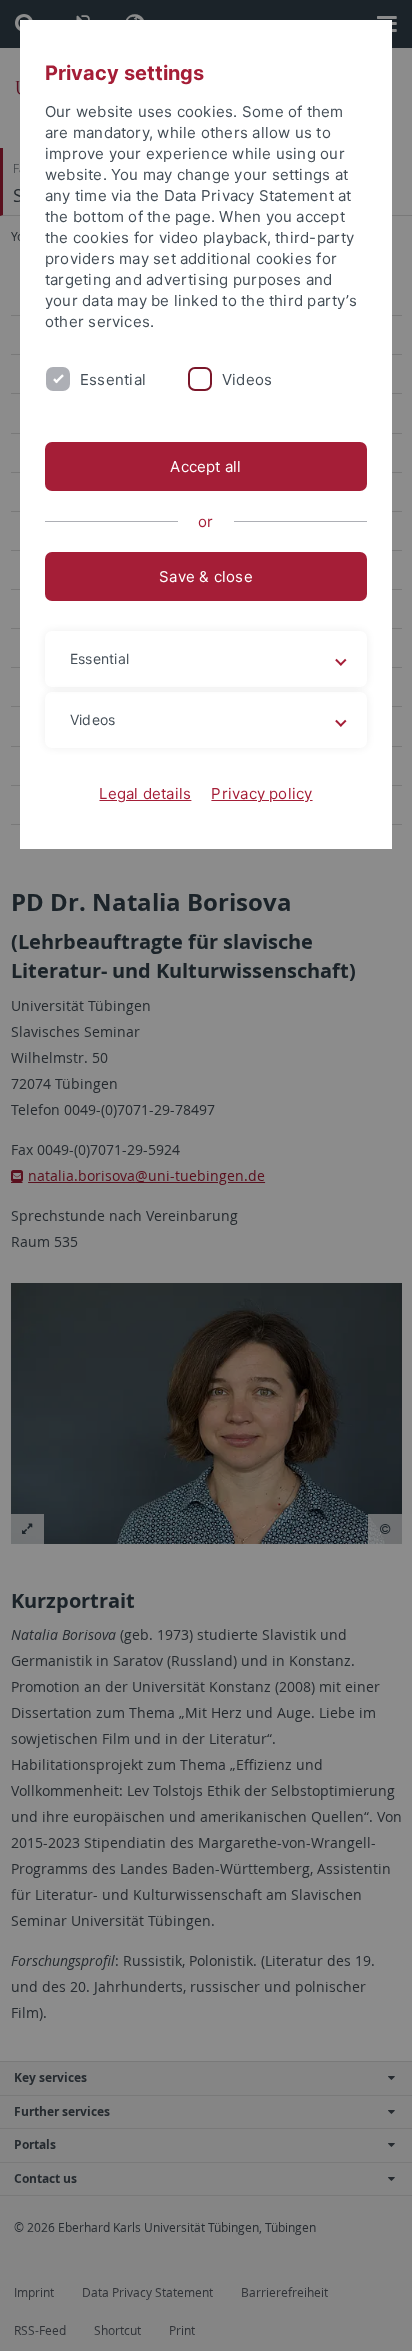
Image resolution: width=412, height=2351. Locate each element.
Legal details (145, 793)
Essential (113, 379)
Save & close (206, 576)
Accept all (205, 466)
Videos (247, 379)
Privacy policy (261, 793)
